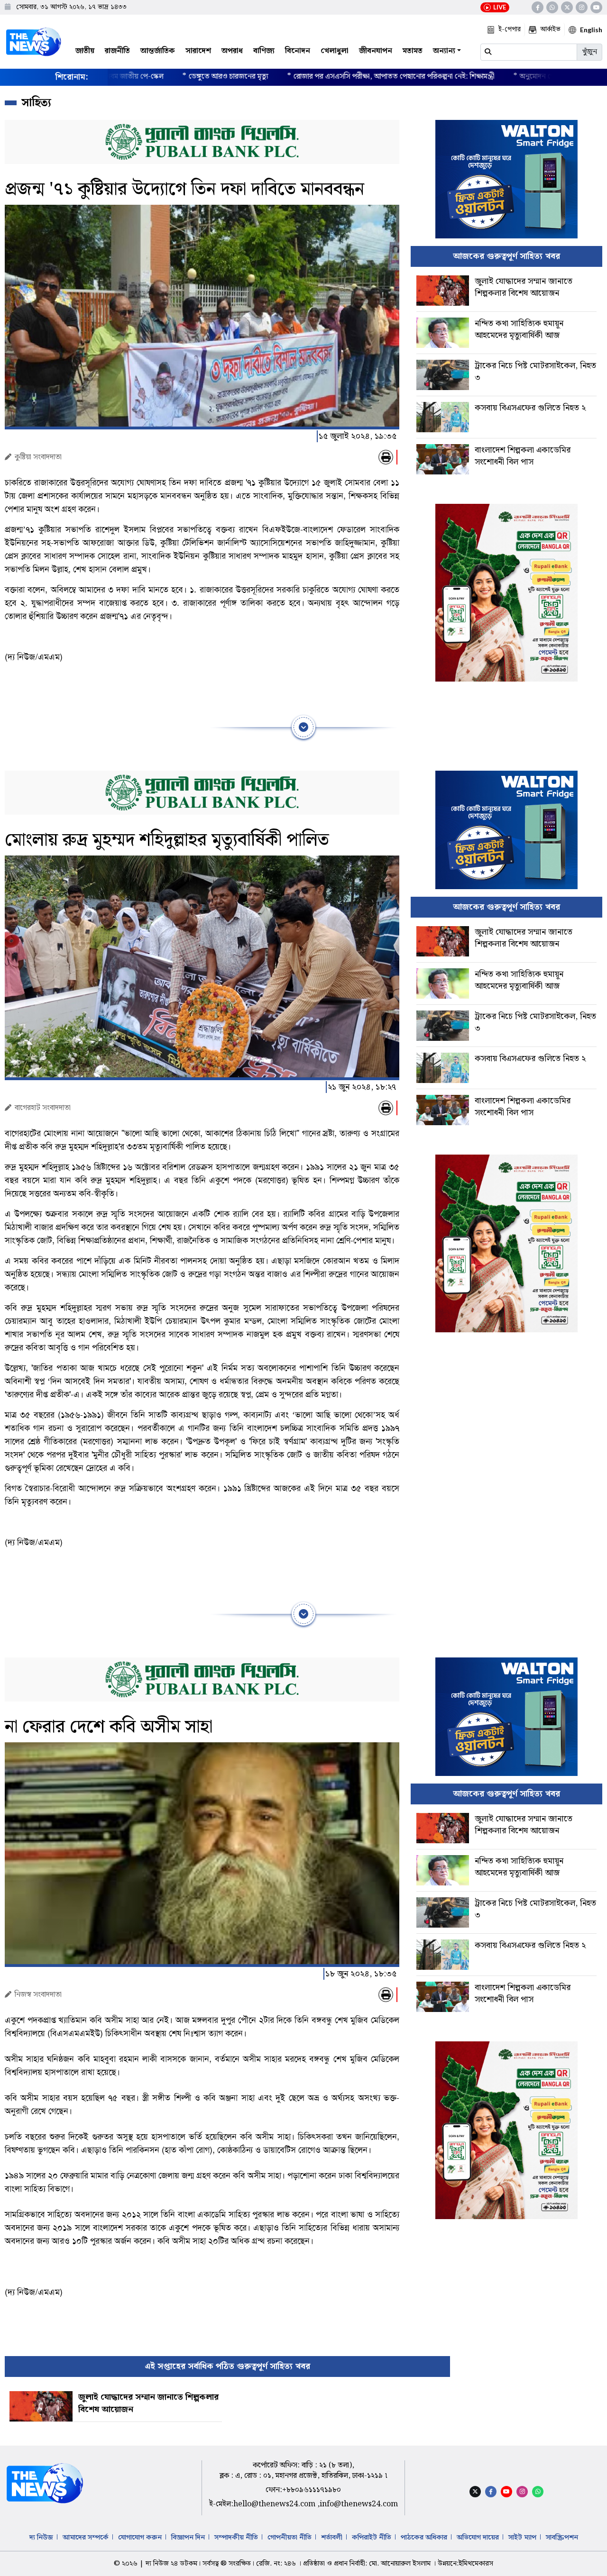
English (591, 30)
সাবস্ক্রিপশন (562, 2538)
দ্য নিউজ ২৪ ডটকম (171, 2564)
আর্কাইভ (550, 29)
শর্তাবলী (332, 2538)
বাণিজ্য (264, 51)
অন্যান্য (444, 51)
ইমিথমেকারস (476, 2564)
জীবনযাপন (376, 51)
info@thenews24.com (359, 2504)
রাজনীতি (117, 51)
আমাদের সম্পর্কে (86, 2538)
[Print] (386, 457)
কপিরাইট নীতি (372, 2538)
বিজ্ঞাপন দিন (188, 2538)
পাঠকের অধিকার (424, 2538)
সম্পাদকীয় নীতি (236, 2538)
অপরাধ (232, 51)
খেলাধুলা (335, 51)
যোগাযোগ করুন (140, 2538)
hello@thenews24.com (275, 2504)
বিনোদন (298, 51)
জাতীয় (85, 51)
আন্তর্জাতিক (158, 51)
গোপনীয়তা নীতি (290, 2538)
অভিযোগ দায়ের (478, 2538)
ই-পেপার (510, 29)
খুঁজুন (589, 52)
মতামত (413, 51)
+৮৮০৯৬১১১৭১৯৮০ (312, 2490)
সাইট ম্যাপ (522, 2538)
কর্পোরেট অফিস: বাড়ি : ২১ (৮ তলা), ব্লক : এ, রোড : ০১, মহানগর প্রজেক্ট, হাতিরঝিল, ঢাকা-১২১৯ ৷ (303, 2471)
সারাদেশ (198, 51)
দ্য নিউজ (41, 2538)
